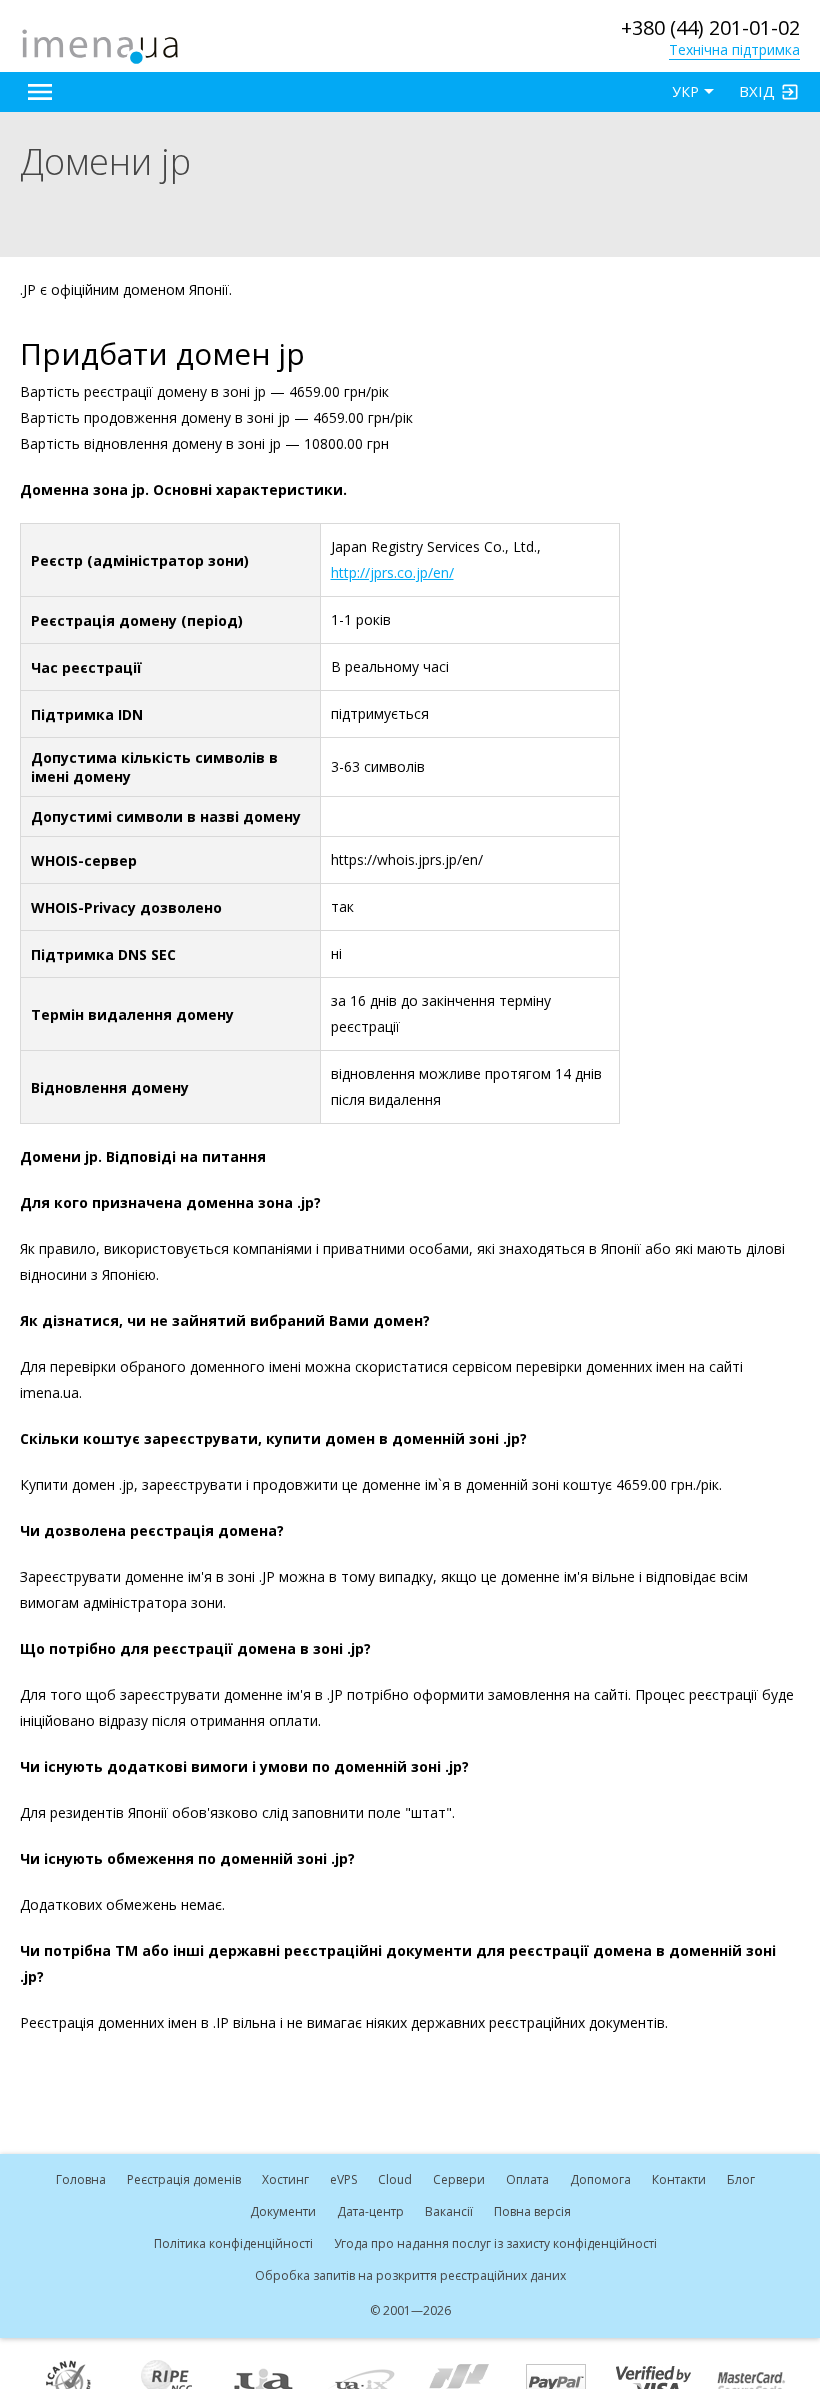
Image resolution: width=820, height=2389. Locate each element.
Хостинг (285, 2179)
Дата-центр (370, 2211)
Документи (283, 2211)
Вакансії (449, 2211)
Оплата (527, 2179)
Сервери (459, 2179)
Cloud (395, 2179)
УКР (685, 91)
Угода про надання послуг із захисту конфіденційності (495, 2243)
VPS (343, 2179)
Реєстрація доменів (184, 2179)
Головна (81, 2179)
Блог (741, 2179)
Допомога (600, 2179)
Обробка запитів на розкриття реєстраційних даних (410, 2275)
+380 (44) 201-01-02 (710, 27)
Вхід (757, 91)
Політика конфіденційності (233, 2243)
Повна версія (532, 2211)
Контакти (679, 2179)
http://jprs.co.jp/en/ (392, 572)
